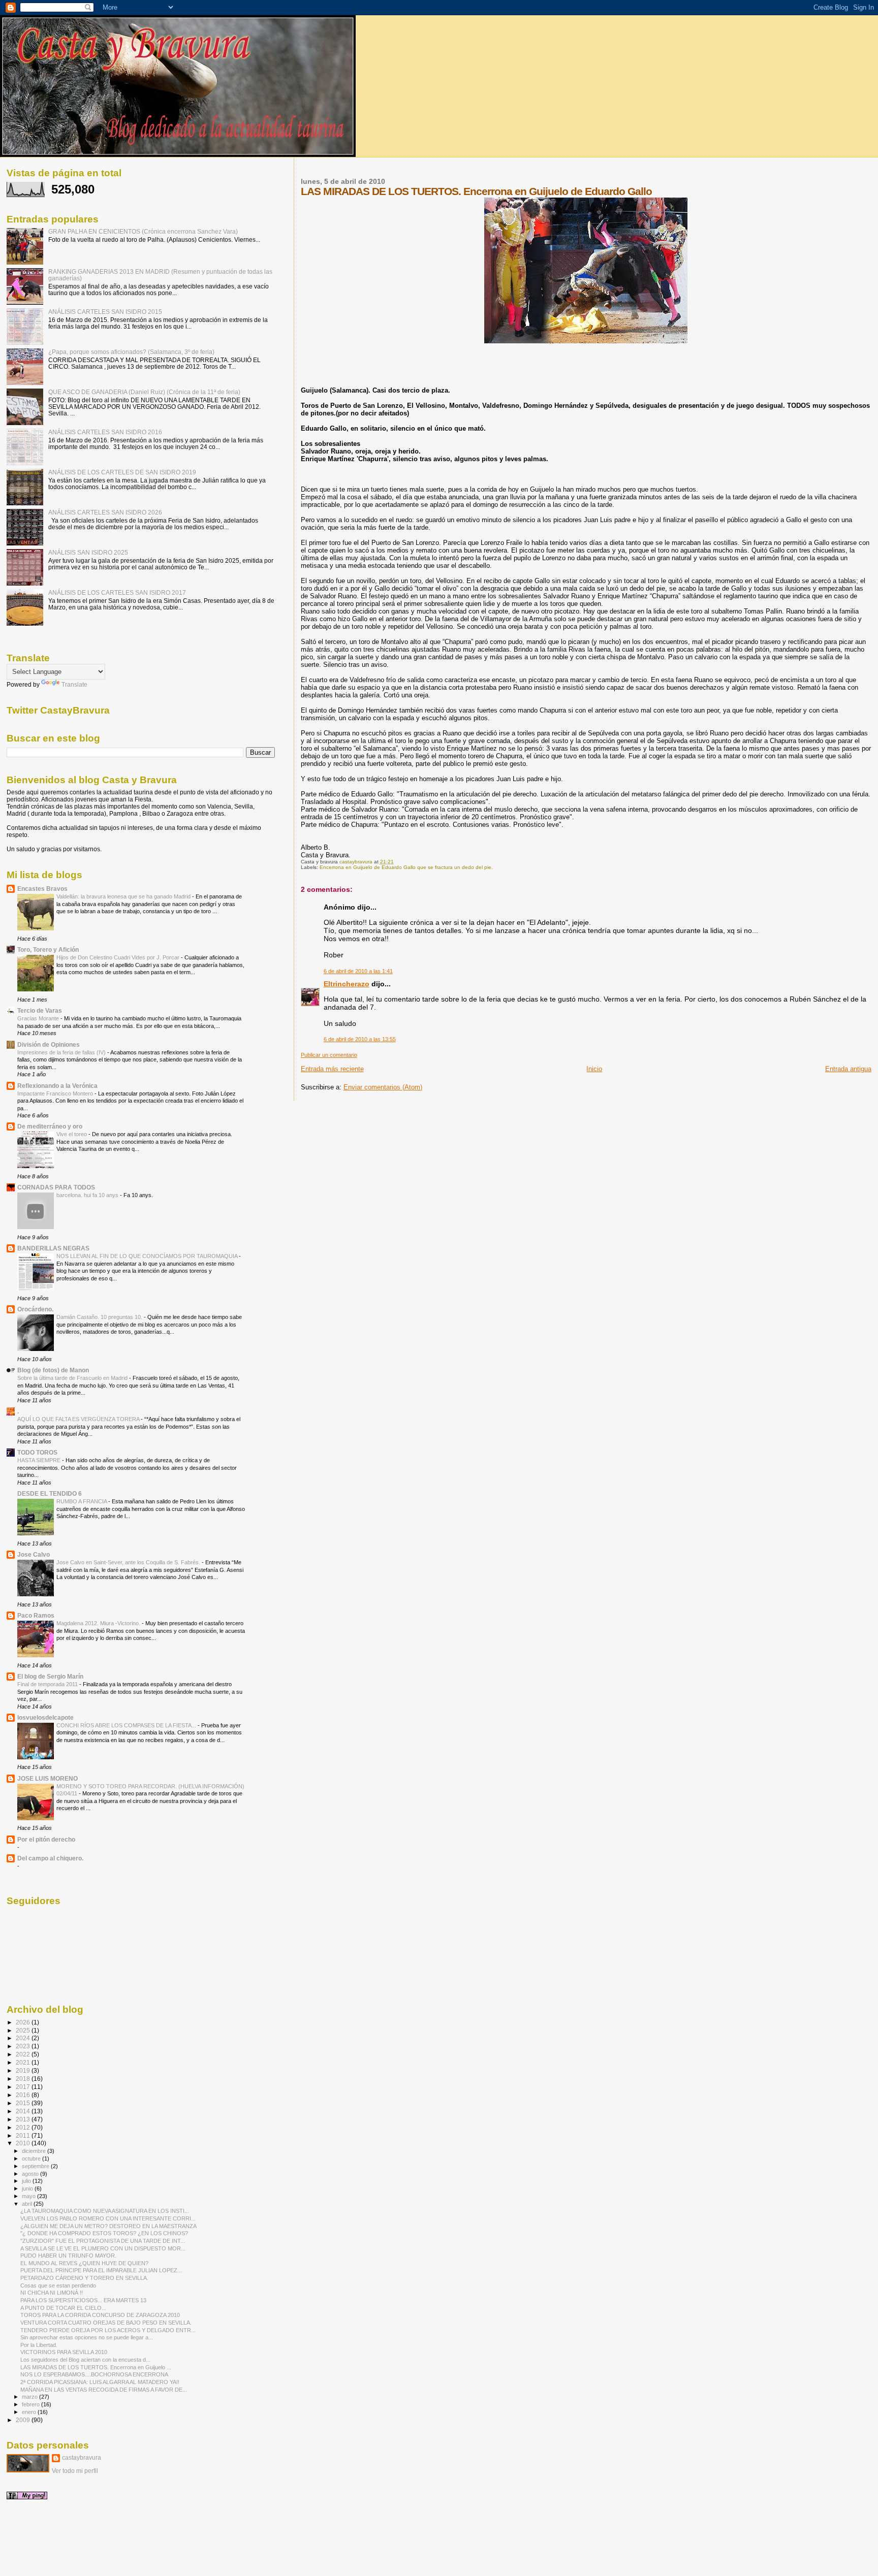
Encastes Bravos (42, 889)
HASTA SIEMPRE (40, 1460)
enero (30, 2412)
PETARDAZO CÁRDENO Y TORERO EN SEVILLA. (84, 2278)
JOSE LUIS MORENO (48, 1778)
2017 (24, 2087)
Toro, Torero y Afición (48, 949)
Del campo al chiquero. (50, 1858)
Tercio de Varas (40, 1010)
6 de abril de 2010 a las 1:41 (358, 971)
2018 (24, 2079)
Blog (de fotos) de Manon (53, 1370)
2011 (24, 2135)
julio (27, 2181)
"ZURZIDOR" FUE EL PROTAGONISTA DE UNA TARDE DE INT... (103, 2241)
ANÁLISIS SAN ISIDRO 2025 (88, 552)
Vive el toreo (72, 1134)
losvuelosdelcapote (45, 1717)
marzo (30, 2397)
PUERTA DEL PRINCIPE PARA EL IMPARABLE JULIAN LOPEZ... (101, 2270)
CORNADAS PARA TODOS (56, 1187)
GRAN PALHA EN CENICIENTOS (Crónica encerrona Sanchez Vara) (143, 231)
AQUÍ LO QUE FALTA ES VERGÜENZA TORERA (79, 1419)
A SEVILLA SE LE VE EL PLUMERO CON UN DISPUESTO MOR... (103, 2248)
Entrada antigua (848, 1069)
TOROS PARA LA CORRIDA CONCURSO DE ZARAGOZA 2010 (100, 2315)
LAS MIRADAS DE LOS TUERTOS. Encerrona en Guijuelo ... (96, 2367)
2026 (24, 2022)
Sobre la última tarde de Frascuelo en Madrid (73, 1378)
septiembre (36, 2166)
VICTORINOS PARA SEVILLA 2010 (64, 2352)
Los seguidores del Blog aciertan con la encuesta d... (85, 2360)
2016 (24, 2095)
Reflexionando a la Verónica (57, 1086)
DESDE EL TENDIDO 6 (50, 1493)
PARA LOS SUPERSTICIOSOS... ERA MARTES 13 (83, 2300)
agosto (31, 2174)
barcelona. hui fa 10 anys (88, 1195)
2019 (24, 2070)
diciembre (35, 2151)
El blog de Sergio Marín (50, 1676)
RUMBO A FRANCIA (82, 1501)
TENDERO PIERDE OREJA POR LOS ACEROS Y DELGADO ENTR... (108, 2330)
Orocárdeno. (35, 1309)
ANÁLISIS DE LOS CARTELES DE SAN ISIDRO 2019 (122, 472)
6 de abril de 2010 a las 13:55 (360, 1039)
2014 (24, 2111)
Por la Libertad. (39, 2345)
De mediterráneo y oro (50, 1126)
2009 (24, 2420)
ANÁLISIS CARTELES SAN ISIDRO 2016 (105, 432)
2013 (24, 2119)
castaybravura (82, 2458)
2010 (24, 2143)
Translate (74, 685)
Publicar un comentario (329, 1055)
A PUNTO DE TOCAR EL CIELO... (63, 2308)
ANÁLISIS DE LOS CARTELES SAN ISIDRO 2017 (117, 592)
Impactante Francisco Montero (56, 1093)
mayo (29, 2196)
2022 (24, 2054)
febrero (32, 2404)
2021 (24, 2062)
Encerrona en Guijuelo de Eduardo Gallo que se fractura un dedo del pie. (406, 867)
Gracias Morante (39, 1018)
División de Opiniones (49, 1044)
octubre (32, 2159)
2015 (24, 2103)
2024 (24, 2038)
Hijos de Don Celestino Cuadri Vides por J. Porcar (119, 957)
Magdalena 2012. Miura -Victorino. (99, 1623)
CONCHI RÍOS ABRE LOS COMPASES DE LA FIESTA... (127, 1725)
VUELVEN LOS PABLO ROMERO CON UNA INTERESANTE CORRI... (108, 2218)
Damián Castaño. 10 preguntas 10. (100, 1317)
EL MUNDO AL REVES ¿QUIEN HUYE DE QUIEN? (84, 2263)
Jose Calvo (34, 1554)
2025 (24, 2030)
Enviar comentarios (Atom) (383, 1087)
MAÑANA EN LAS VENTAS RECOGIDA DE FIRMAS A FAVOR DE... (104, 2390)
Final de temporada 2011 (48, 1684)
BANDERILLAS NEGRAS (53, 1248)
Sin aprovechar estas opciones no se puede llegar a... (87, 2337)
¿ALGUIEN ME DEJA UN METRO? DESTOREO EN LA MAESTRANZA (108, 2226)
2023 (24, 2046)
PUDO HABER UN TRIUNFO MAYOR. (68, 2256)
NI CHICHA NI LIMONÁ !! (52, 2293)
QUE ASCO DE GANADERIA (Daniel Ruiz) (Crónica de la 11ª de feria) (144, 392)
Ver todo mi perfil (75, 2471)
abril (28, 2204)
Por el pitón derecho (46, 1839)
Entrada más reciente (332, 1069)
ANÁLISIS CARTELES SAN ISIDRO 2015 (105, 312)
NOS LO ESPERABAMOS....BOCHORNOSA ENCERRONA (94, 2374)
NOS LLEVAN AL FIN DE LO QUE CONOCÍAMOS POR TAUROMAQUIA (148, 1256)
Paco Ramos (36, 1615)
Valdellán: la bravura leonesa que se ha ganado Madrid (124, 896)
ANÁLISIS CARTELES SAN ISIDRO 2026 (105, 512)
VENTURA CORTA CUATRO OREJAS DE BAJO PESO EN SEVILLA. (106, 2323)
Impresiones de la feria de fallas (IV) (62, 1052)
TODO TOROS (37, 1452)
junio (28, 2188)
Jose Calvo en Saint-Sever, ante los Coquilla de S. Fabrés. (129, 1562)
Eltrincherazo (347, 984)
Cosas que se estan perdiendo (58, 2285)
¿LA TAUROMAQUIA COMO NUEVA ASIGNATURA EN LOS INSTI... (105, 2211)
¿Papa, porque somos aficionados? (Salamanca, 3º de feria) (131, 352)
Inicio (594, 1069)
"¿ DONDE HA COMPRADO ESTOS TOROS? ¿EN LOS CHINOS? (104, 2233)
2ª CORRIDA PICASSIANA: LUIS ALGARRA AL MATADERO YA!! (100, 2382)
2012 (24, 2127)
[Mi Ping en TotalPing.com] (27, 2497)
